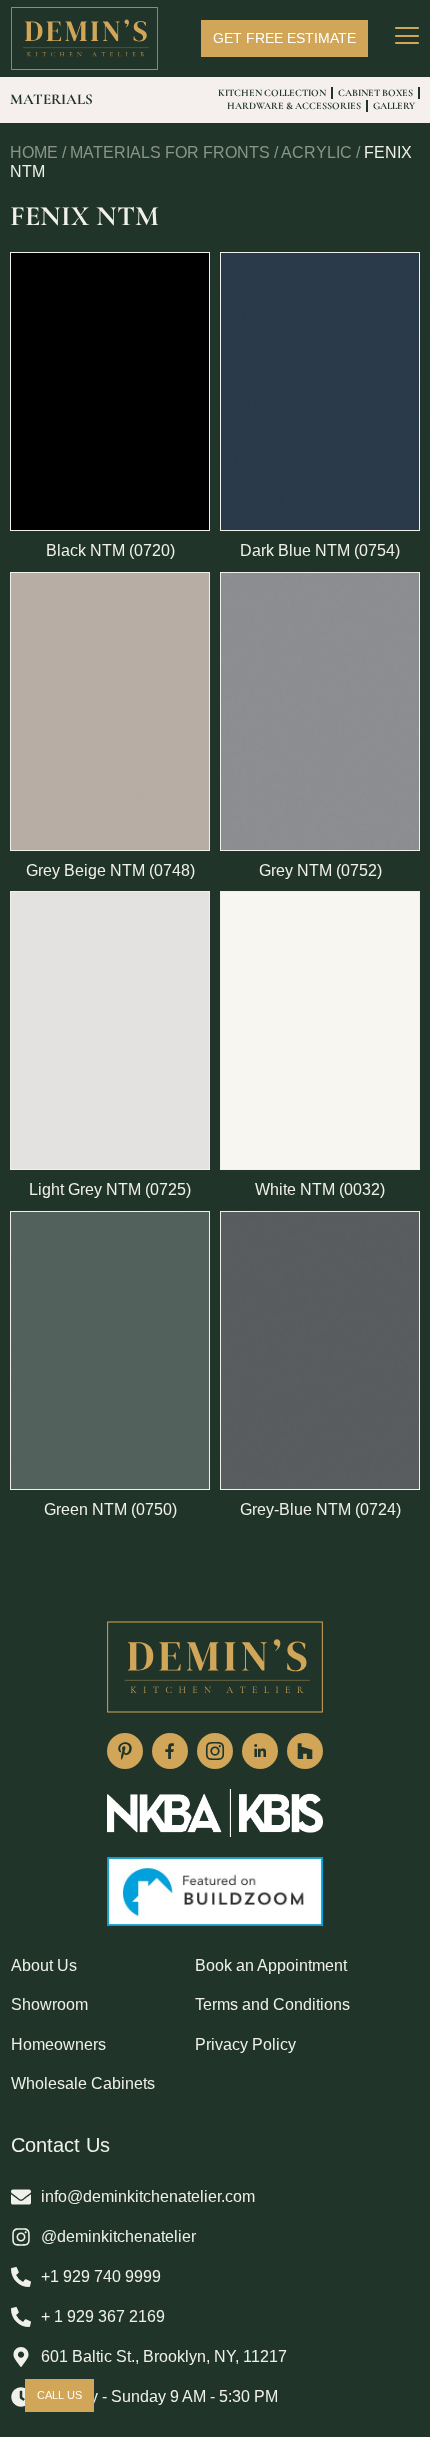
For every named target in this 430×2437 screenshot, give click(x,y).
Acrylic (316, 152)
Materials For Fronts (170, 152)
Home (34, 152)
